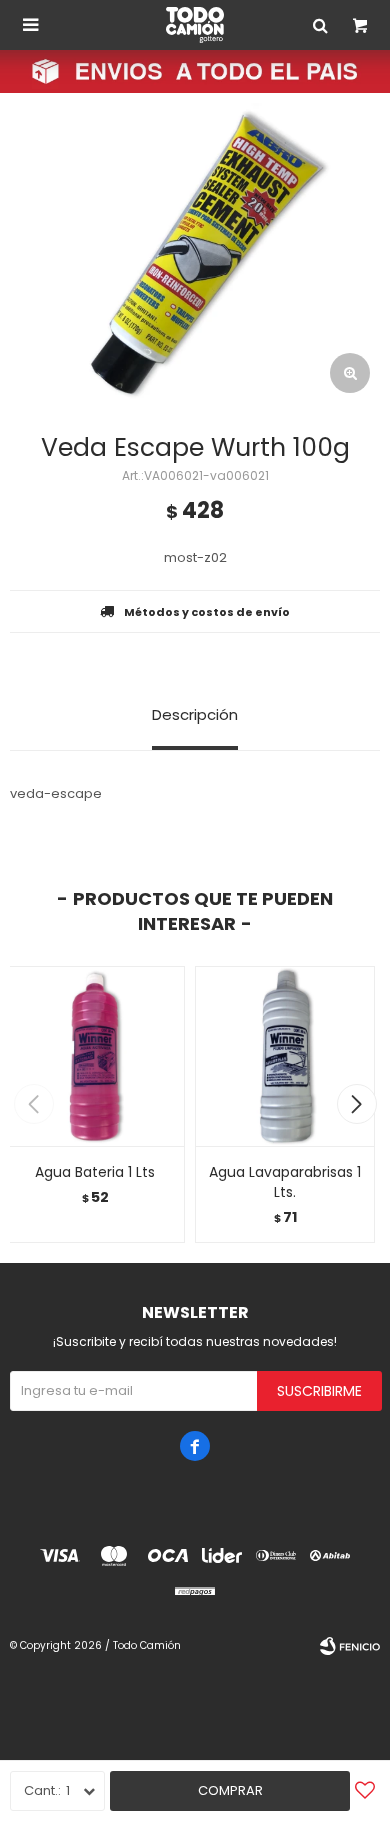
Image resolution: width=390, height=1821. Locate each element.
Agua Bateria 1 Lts (95, 1172)
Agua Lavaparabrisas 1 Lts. (285, 1182)
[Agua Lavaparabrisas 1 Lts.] (285, 1056)
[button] (356, 1104)
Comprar (230, 1790)
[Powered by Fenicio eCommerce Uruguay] (350, 1646)
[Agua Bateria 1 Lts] (95, 1056)
